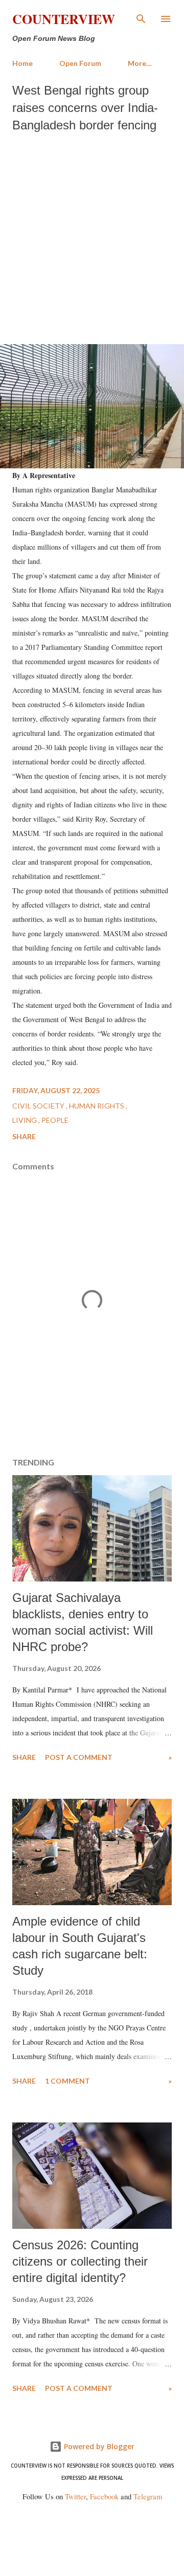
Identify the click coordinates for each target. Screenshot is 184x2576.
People (55, 1120)
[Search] (141, 18)
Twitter (75, 2496)
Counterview (64, 19)
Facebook (104, 2496)
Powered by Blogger (98, 2446)
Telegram (148, 2496)
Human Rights (97, 1106)
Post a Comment (79, 1757)
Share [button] (24, 1136)
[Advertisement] (92, 236)
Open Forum (80, 63)
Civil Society (39, 1106)
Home (22, 63)
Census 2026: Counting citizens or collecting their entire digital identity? (80, 2261)
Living (25, 1120)
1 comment (67, 2081)
